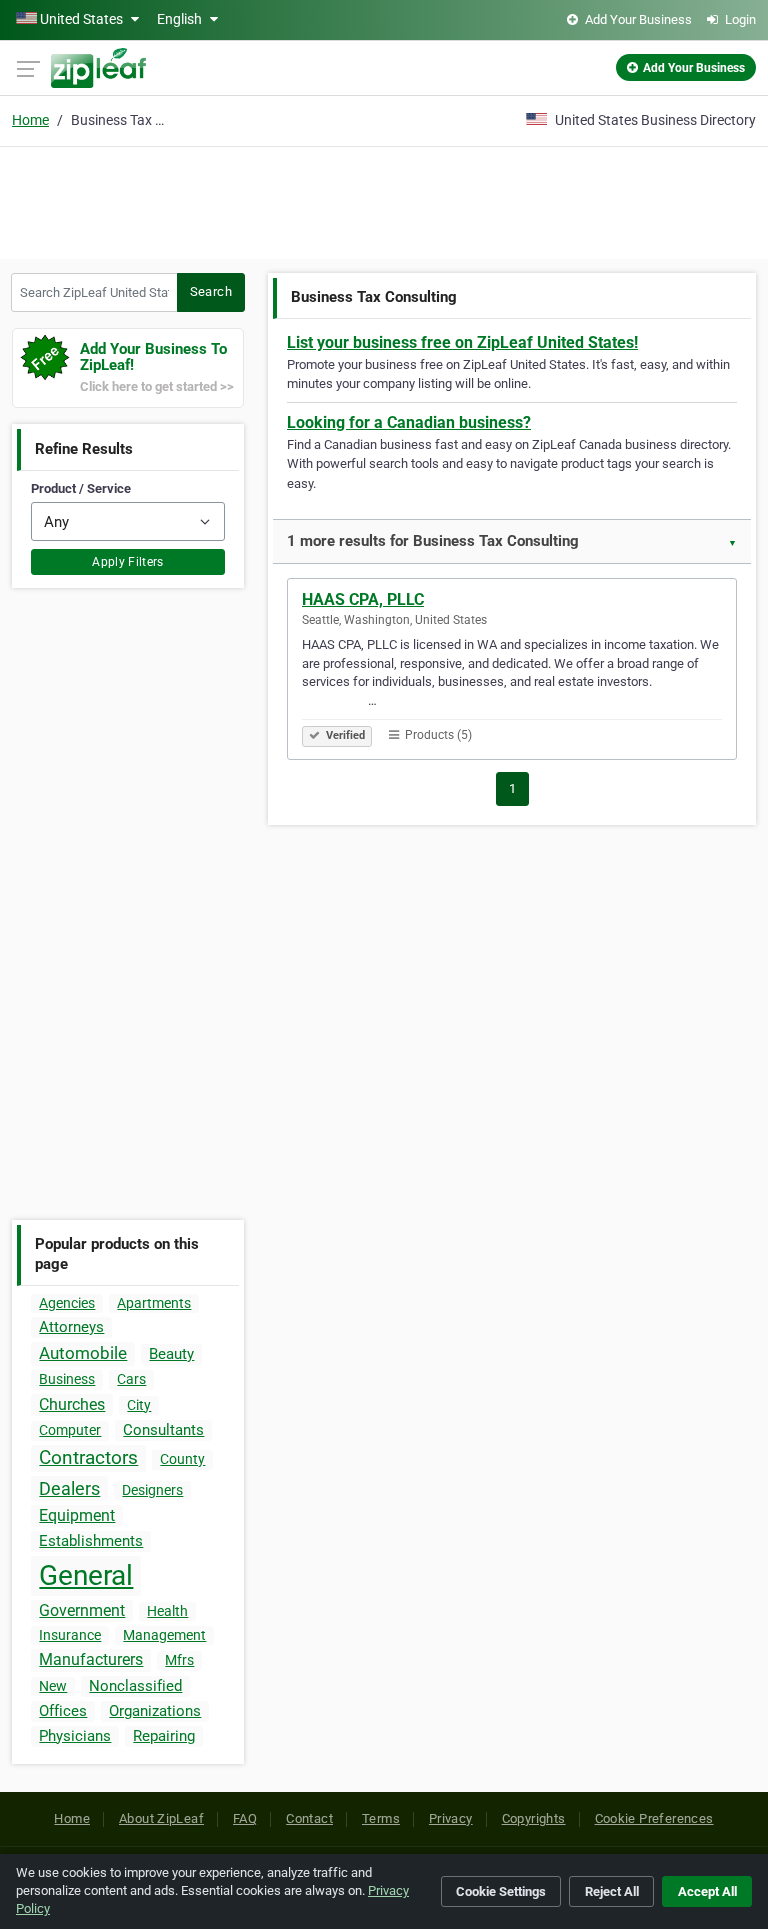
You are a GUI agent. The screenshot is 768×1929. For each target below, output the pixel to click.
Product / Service (81, 488)
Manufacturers (91, 1659)
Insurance (70, 1635)
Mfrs (179, 1660)
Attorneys (71, 1327)
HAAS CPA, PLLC (363, 599)
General (86, 1575)
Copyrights (534, 1818)
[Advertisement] (384, 200)
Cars (131, 1379)
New (53, 1686)
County (182, 1459)
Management (164, 1635)
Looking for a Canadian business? (409, 422)
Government (82, 1610)
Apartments (154, 1303)
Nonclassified (135, 1686)
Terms (381, 1818)
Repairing (164, 1736)
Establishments (91, 1541)
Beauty (171, 1354)
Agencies (67, 1303)
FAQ (245, 1818)
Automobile (83, 1353)
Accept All (707, 1891)
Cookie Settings (501, 1891)
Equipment (77, 1515)
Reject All (612, 1891)
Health (167, 1611)
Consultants (163, 1430)
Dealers (69, 1488)
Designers (152, 1490)
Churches (72, 1404)
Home (30, 120)
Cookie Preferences (654, 1818)
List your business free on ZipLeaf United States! (462, 342)
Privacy (451, 1818)
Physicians (75, 1736)
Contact (309, 1818)
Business (67, 1379)
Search (211, 291)
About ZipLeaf (161, 1818)
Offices (63, 1711)
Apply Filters (128, 562)
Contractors (88, 1457)
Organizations (155, 1711)
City (139, 1405)
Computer (70, 1430)
